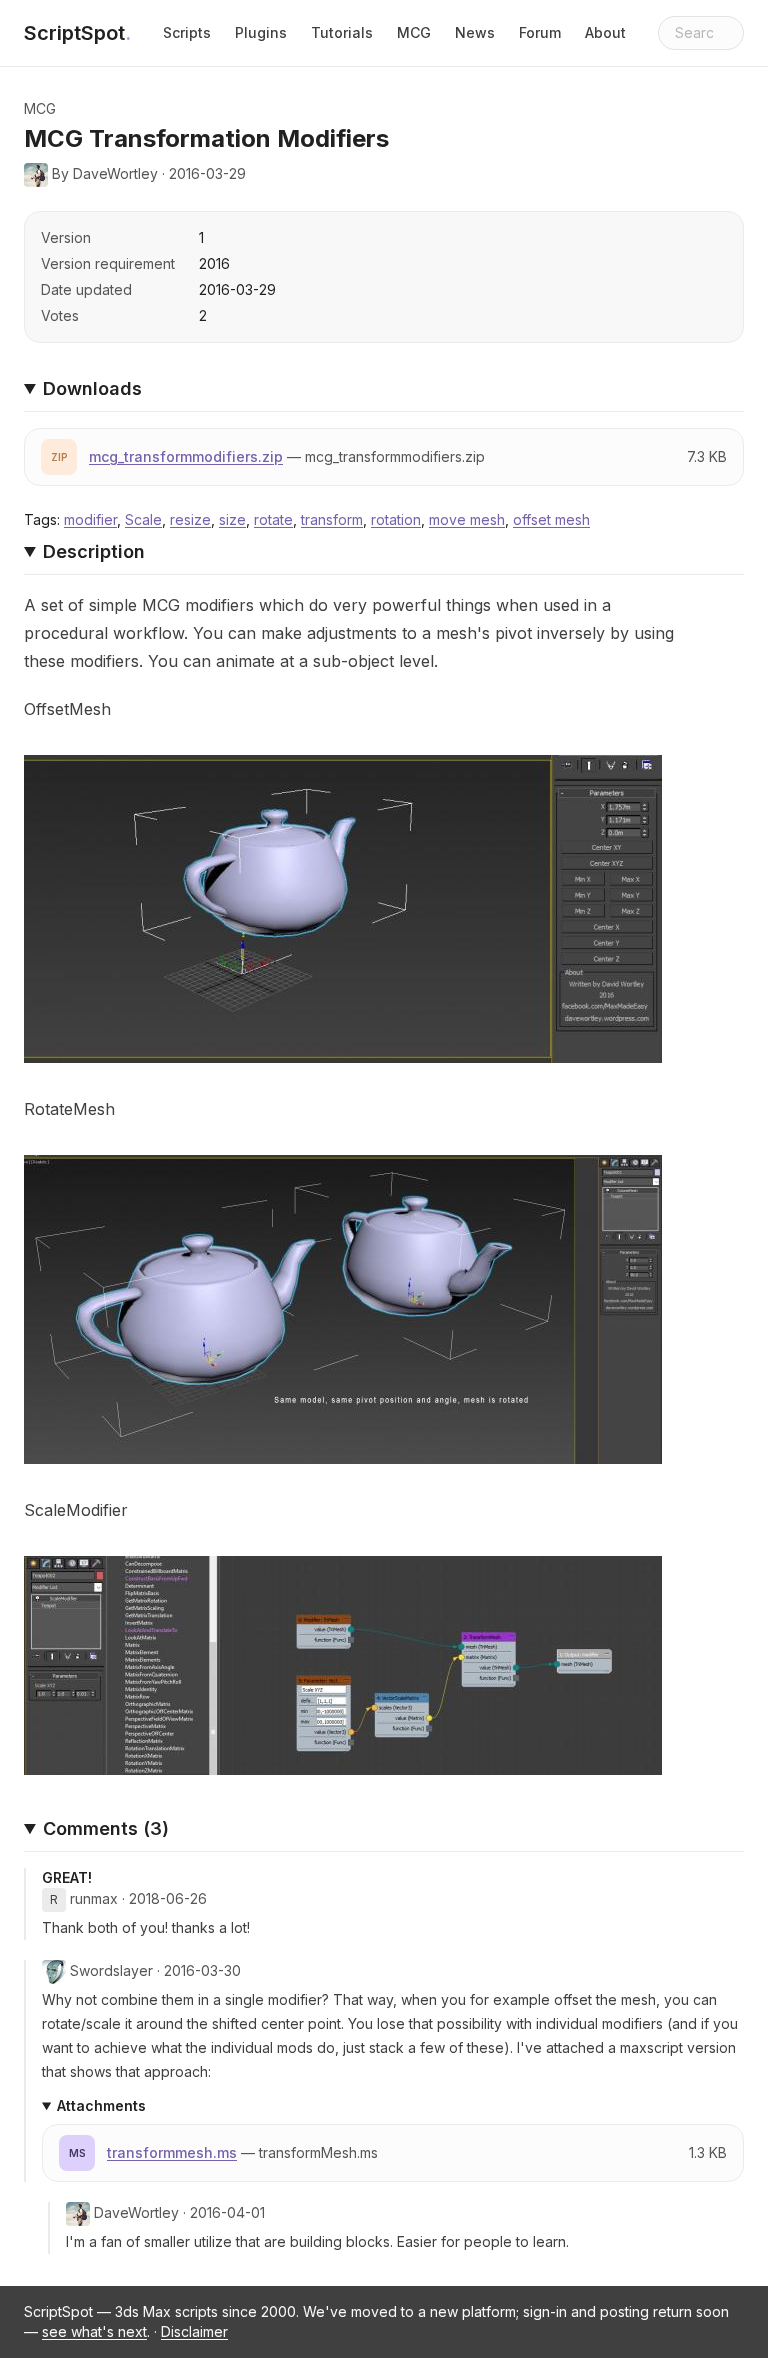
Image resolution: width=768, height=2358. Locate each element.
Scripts (187, 32)
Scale (143, 519)
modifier (90, 519)
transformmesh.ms (172, 2152)
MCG (414, 32)
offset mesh (551, 519)
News (475, 32)
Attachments (101, 2105)
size (232, 519)
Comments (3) (106, 1828)
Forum (540, 32)
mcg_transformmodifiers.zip (186, 456)
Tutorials (342, 32)
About (605, 32)
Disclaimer (194, 2331)
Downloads (92, 388)
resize (190, 519)
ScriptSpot (77, 33)
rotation (396, 519)
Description (94, 551)
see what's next (94, 2331)
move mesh (467, 519)
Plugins (261, 32)
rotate (273, 519)
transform (332, 519)
